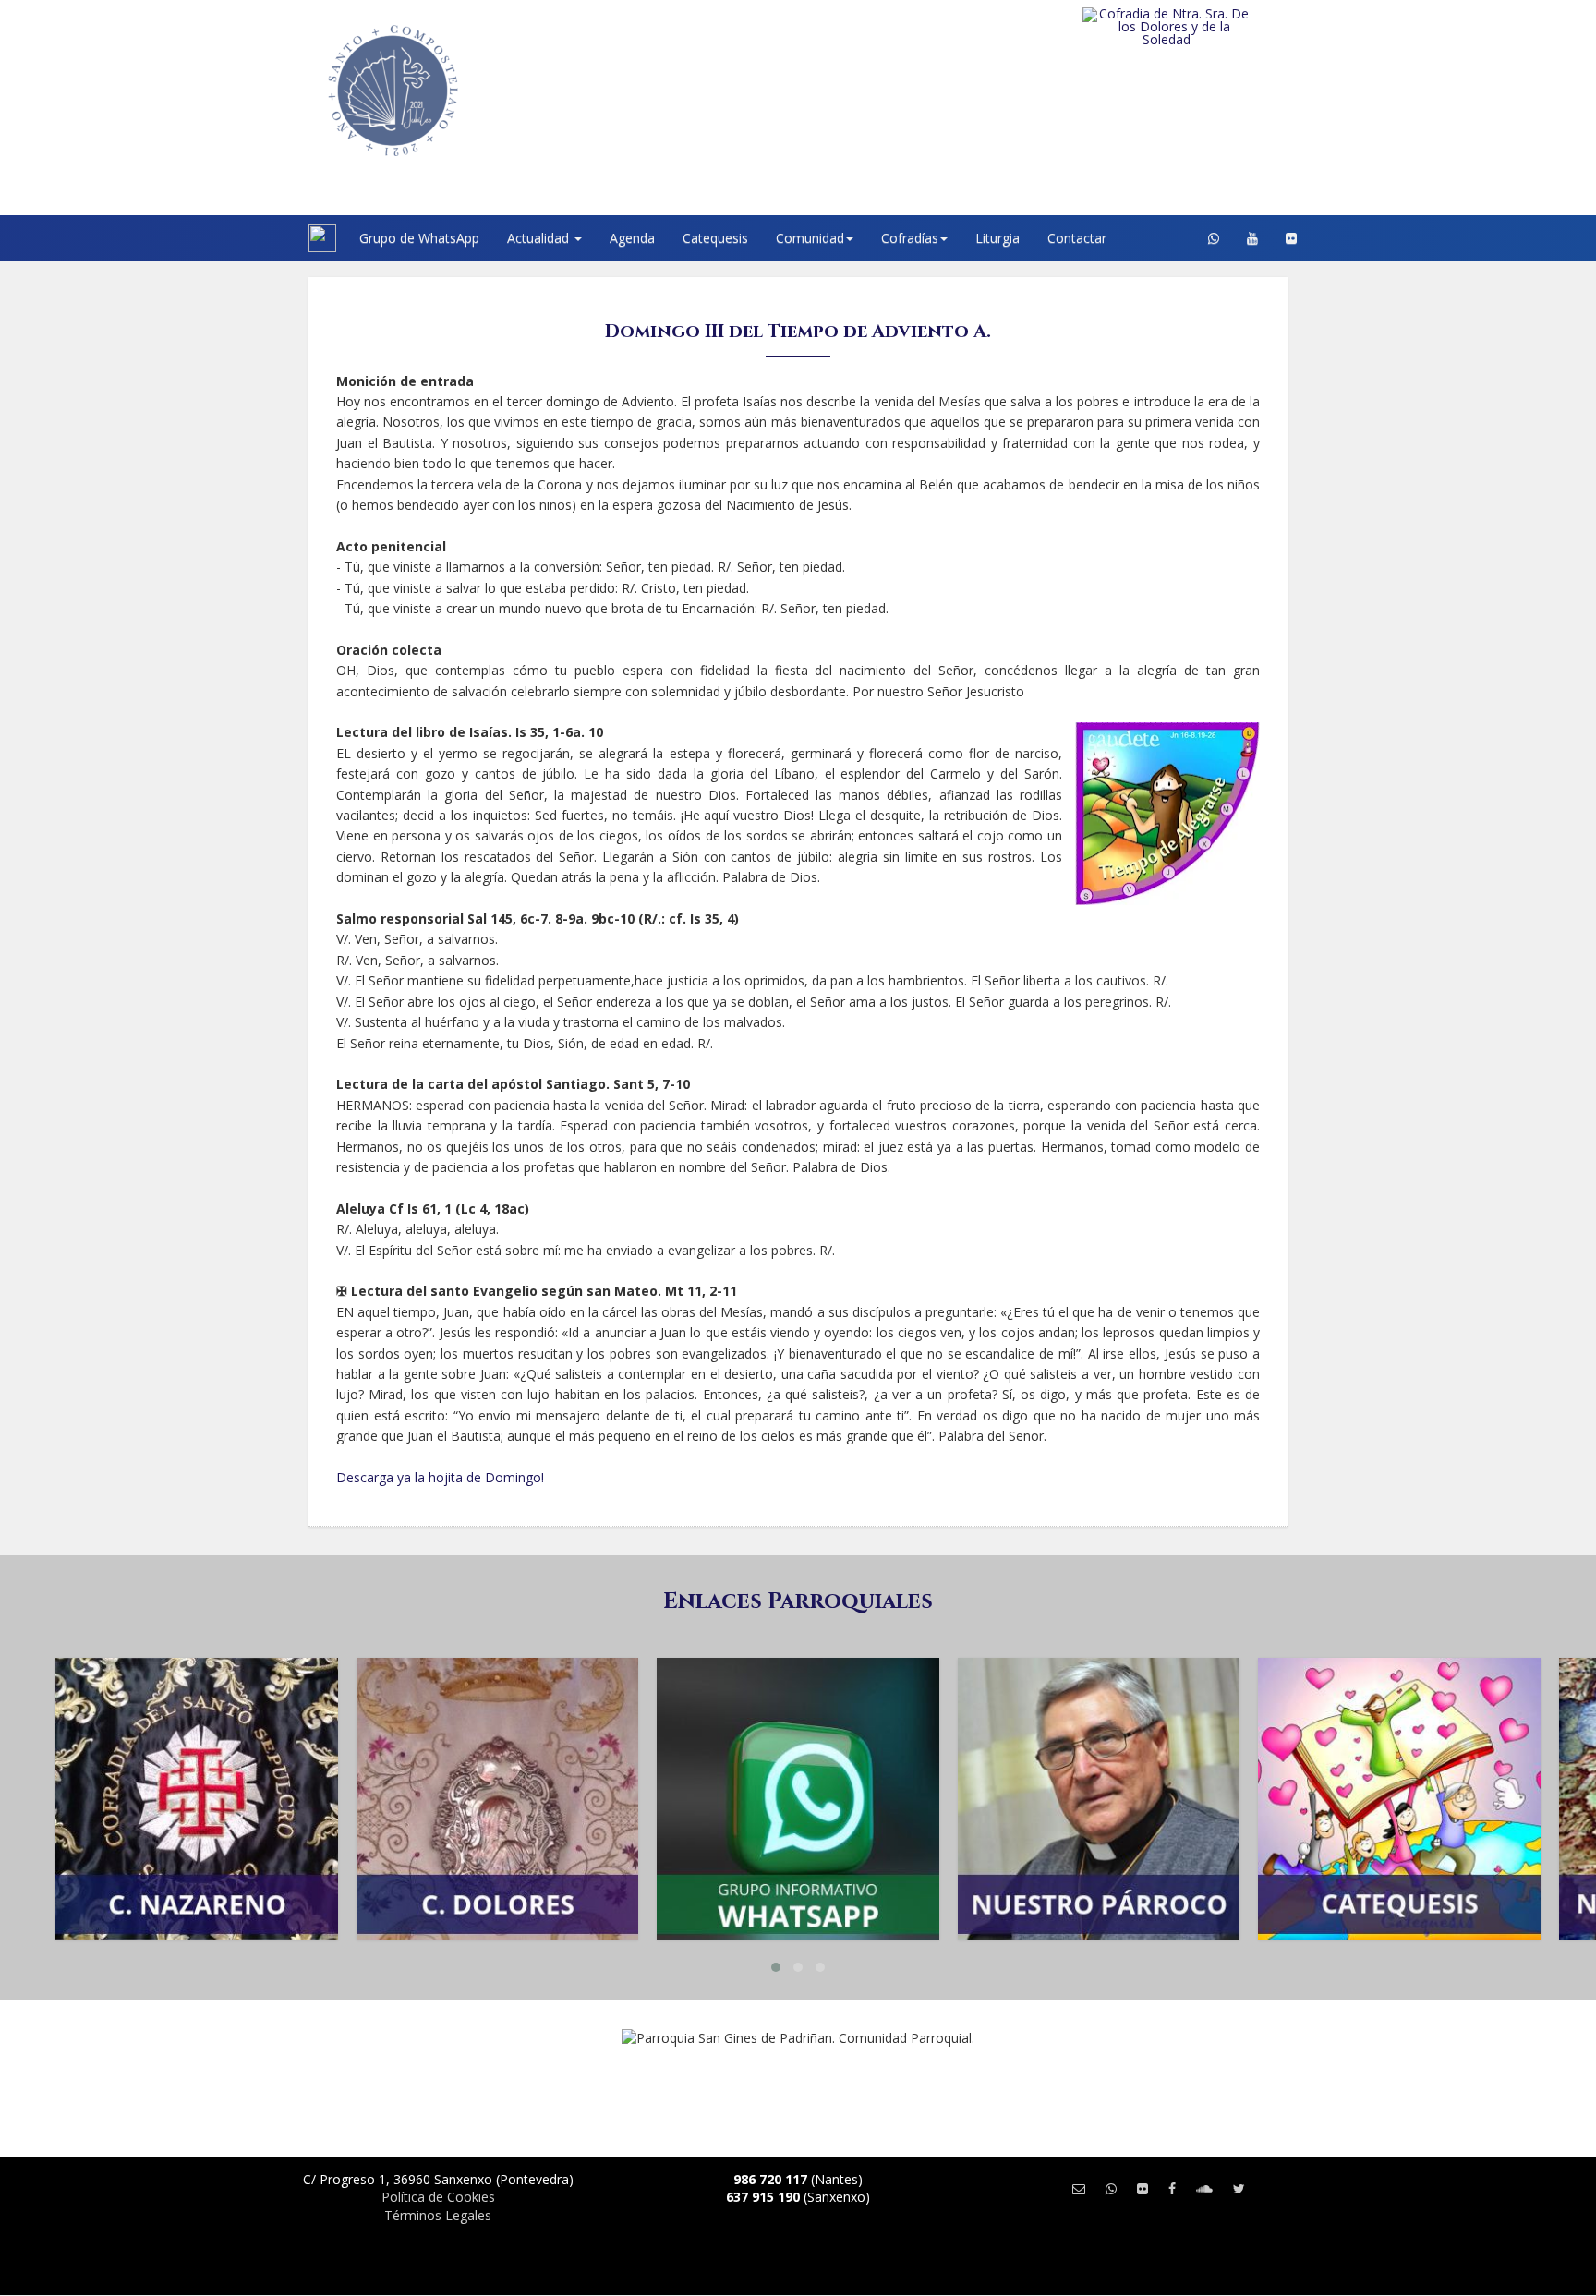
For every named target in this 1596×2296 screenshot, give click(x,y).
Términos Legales (438, 2215)
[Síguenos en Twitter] (1239, 2188)
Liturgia (997, 238)
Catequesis (715, 238)
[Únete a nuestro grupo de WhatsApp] (1214, 238)
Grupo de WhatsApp (419, 238)
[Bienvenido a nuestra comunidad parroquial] (285, 238)
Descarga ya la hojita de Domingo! (440, 1477)
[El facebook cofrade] (1172, 2188)
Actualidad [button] (540, 238)
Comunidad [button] (810, 238)
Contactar (1077, 238)
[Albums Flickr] (1291, 238)
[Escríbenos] (1079, 2188)
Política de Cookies (438, 2197)
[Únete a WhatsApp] (1111, 2188)
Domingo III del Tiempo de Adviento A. (798, 331)
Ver (197, 1745)
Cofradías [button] (910, 238)
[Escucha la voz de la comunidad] (1204, 2188)
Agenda (632, 238)
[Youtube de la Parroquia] (1252, 238)
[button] (776, 1967)
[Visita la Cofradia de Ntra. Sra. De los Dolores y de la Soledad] (1204, 27)
